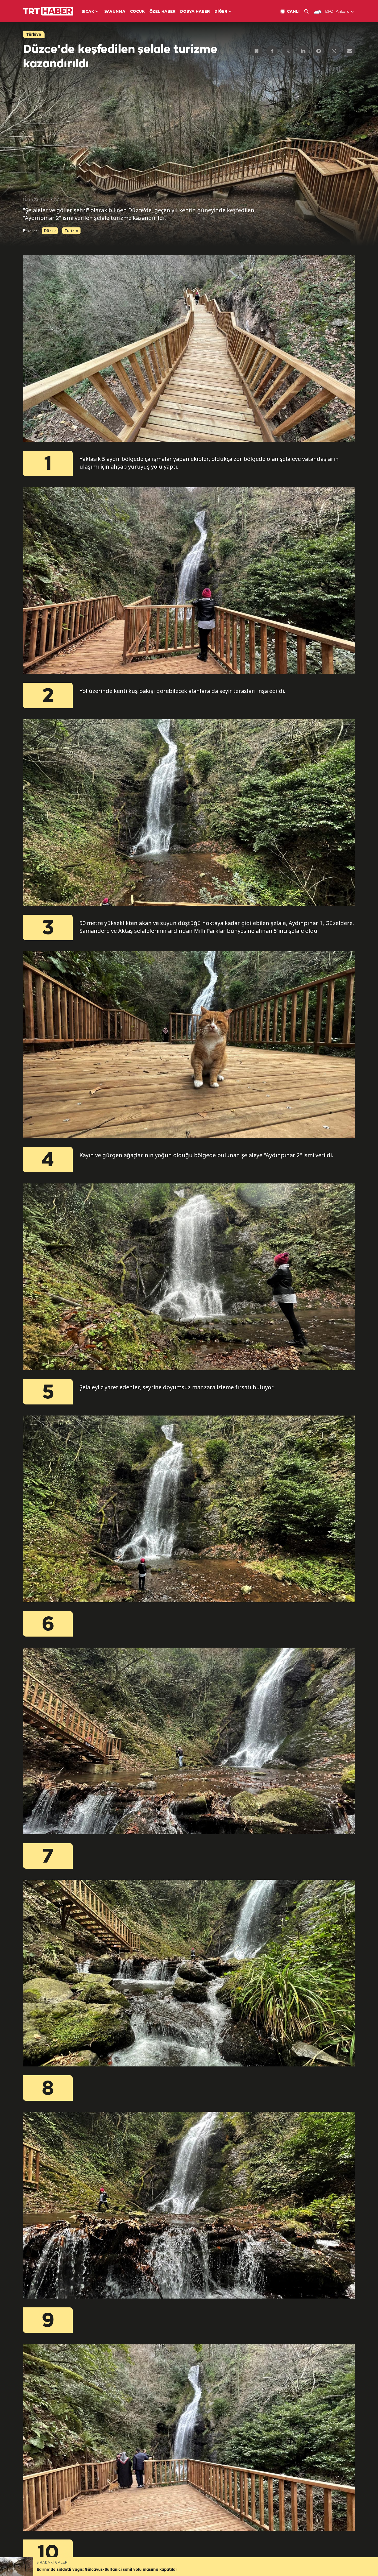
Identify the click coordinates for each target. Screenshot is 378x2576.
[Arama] (309, 11)
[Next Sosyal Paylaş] (257, 51)
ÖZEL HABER (162, 12)
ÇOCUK (137, 12)
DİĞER (221, 12)
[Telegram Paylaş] (319, 51)
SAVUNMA (115, 12)
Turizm (71, 231)
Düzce (50, 231)
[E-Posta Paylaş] (349, 51)
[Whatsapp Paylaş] (334, 51)
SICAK (88, 12)
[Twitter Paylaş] (288, 51)
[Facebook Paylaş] (272, 51)
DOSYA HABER (195, 12)
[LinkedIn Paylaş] (303, 51)
